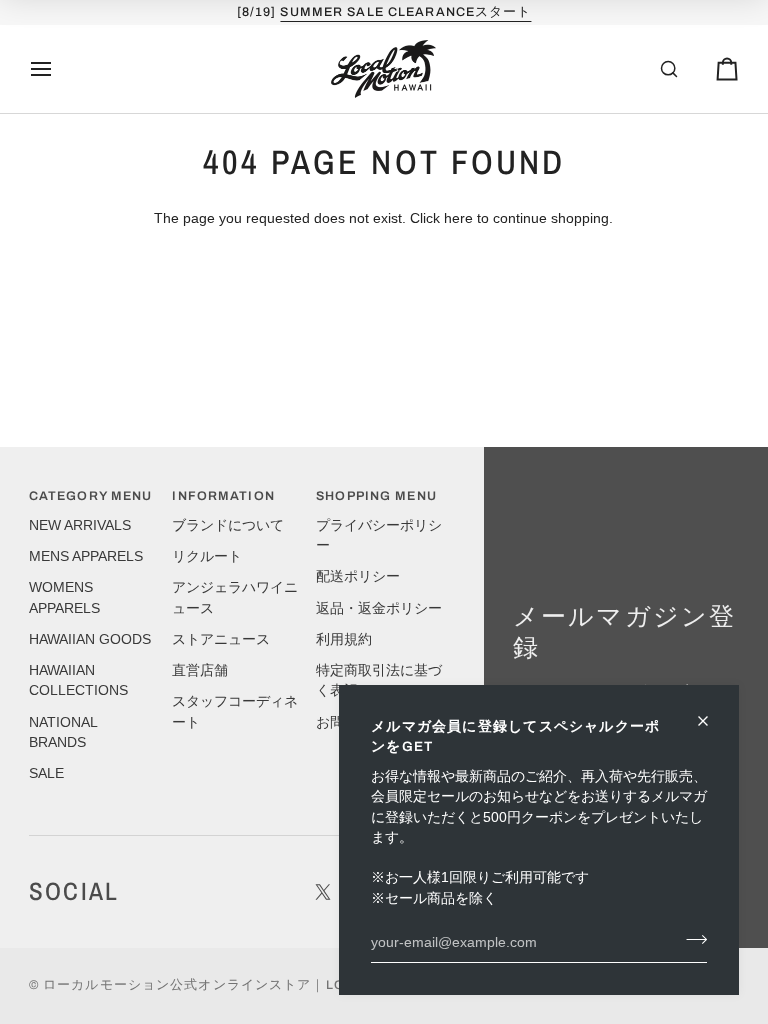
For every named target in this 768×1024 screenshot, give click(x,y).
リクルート (207, 556)
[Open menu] (59, 69)
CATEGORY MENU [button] (91, 496)
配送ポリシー (358, 576)
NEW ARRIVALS (80, 525)
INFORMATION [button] (223, 496)
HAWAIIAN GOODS (90, 639)
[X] (323, 892)
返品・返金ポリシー (379, 608)
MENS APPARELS (86, 556)
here (458, 218)
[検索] (649, 69)
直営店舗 (200, 670)
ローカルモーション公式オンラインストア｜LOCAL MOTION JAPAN (264, 985)
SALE (46, 773)
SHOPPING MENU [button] (376, 496)
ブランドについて (228, 525)
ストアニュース (221, 639)
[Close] (711, 721)
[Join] (690, 940)
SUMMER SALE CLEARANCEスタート (405, 12)
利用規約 (344, 639)
